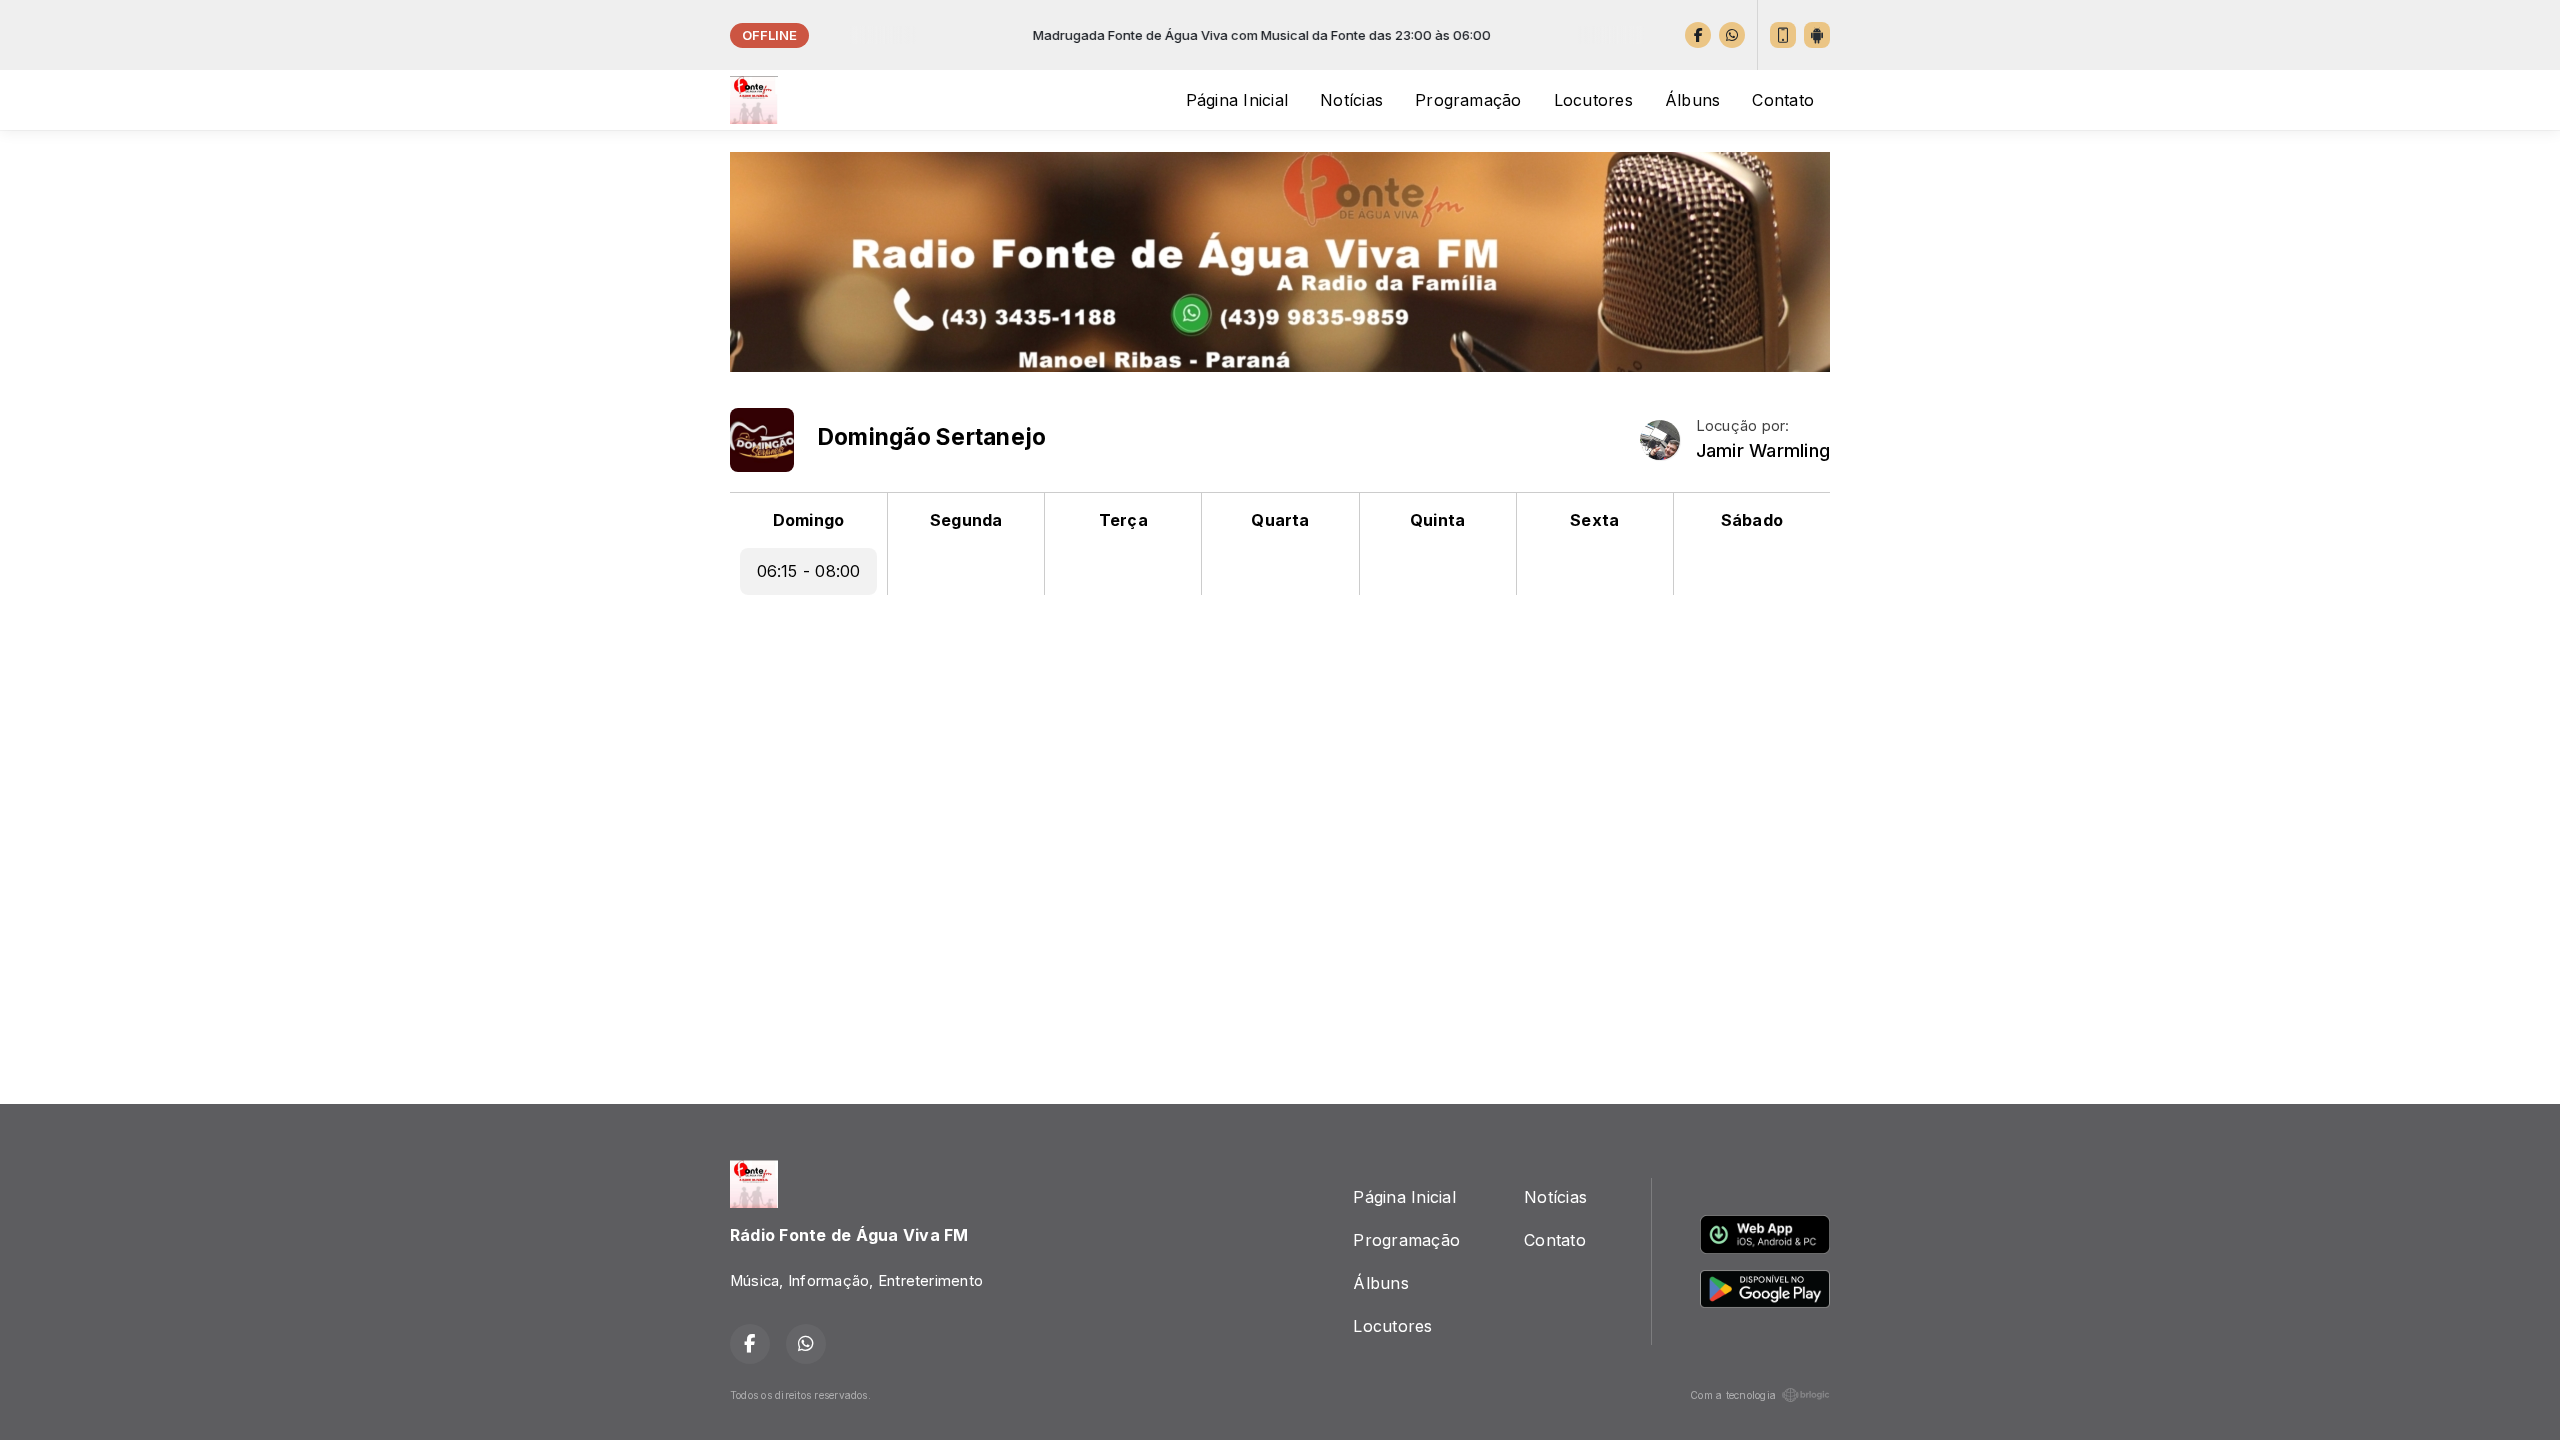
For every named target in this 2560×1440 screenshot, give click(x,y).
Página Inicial (1237, 100)
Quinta (1437, 520)
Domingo (809, 520)
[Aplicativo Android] (1817, 35)
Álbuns (1692, 100)
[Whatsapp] (1732, 35)
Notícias (1351, 100)
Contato (1783, 100)
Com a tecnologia (1733, 1395)
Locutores (1593, 100)
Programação (1468, 100)
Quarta (1280, 520)
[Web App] (1783, 35)
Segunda (966, 520)
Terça (1123, 520)
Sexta (1594, 520)
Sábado (1752, 520)
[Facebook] (1698, 35)
